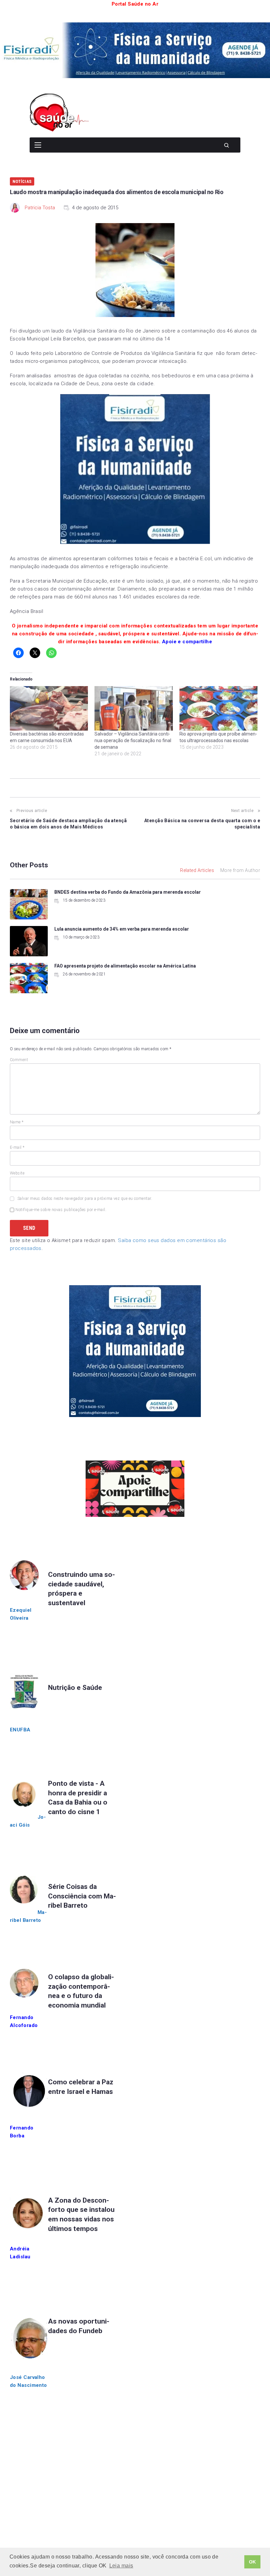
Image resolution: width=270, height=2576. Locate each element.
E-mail (17, 1147)
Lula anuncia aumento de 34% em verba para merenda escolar (122, 929)
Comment (19, 1060)
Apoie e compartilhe (187, 642)
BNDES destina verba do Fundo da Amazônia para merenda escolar (128, 892)
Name (17, 1122)
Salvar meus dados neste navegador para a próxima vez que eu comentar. (85, 1199)
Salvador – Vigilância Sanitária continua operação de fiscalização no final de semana (133, 740)
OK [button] (253, 2562)
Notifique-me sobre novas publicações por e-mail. (61, 1210)
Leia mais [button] (121, 2566)
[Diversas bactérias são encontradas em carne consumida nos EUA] (49, 709)
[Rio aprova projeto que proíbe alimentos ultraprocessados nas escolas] (218, 709)
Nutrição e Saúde (75, 1688)
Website (17, 1173)
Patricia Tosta (40, 208)
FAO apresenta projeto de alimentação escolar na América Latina (125, 966)
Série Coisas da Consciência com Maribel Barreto (82, 1896)
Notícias (22, 181)
